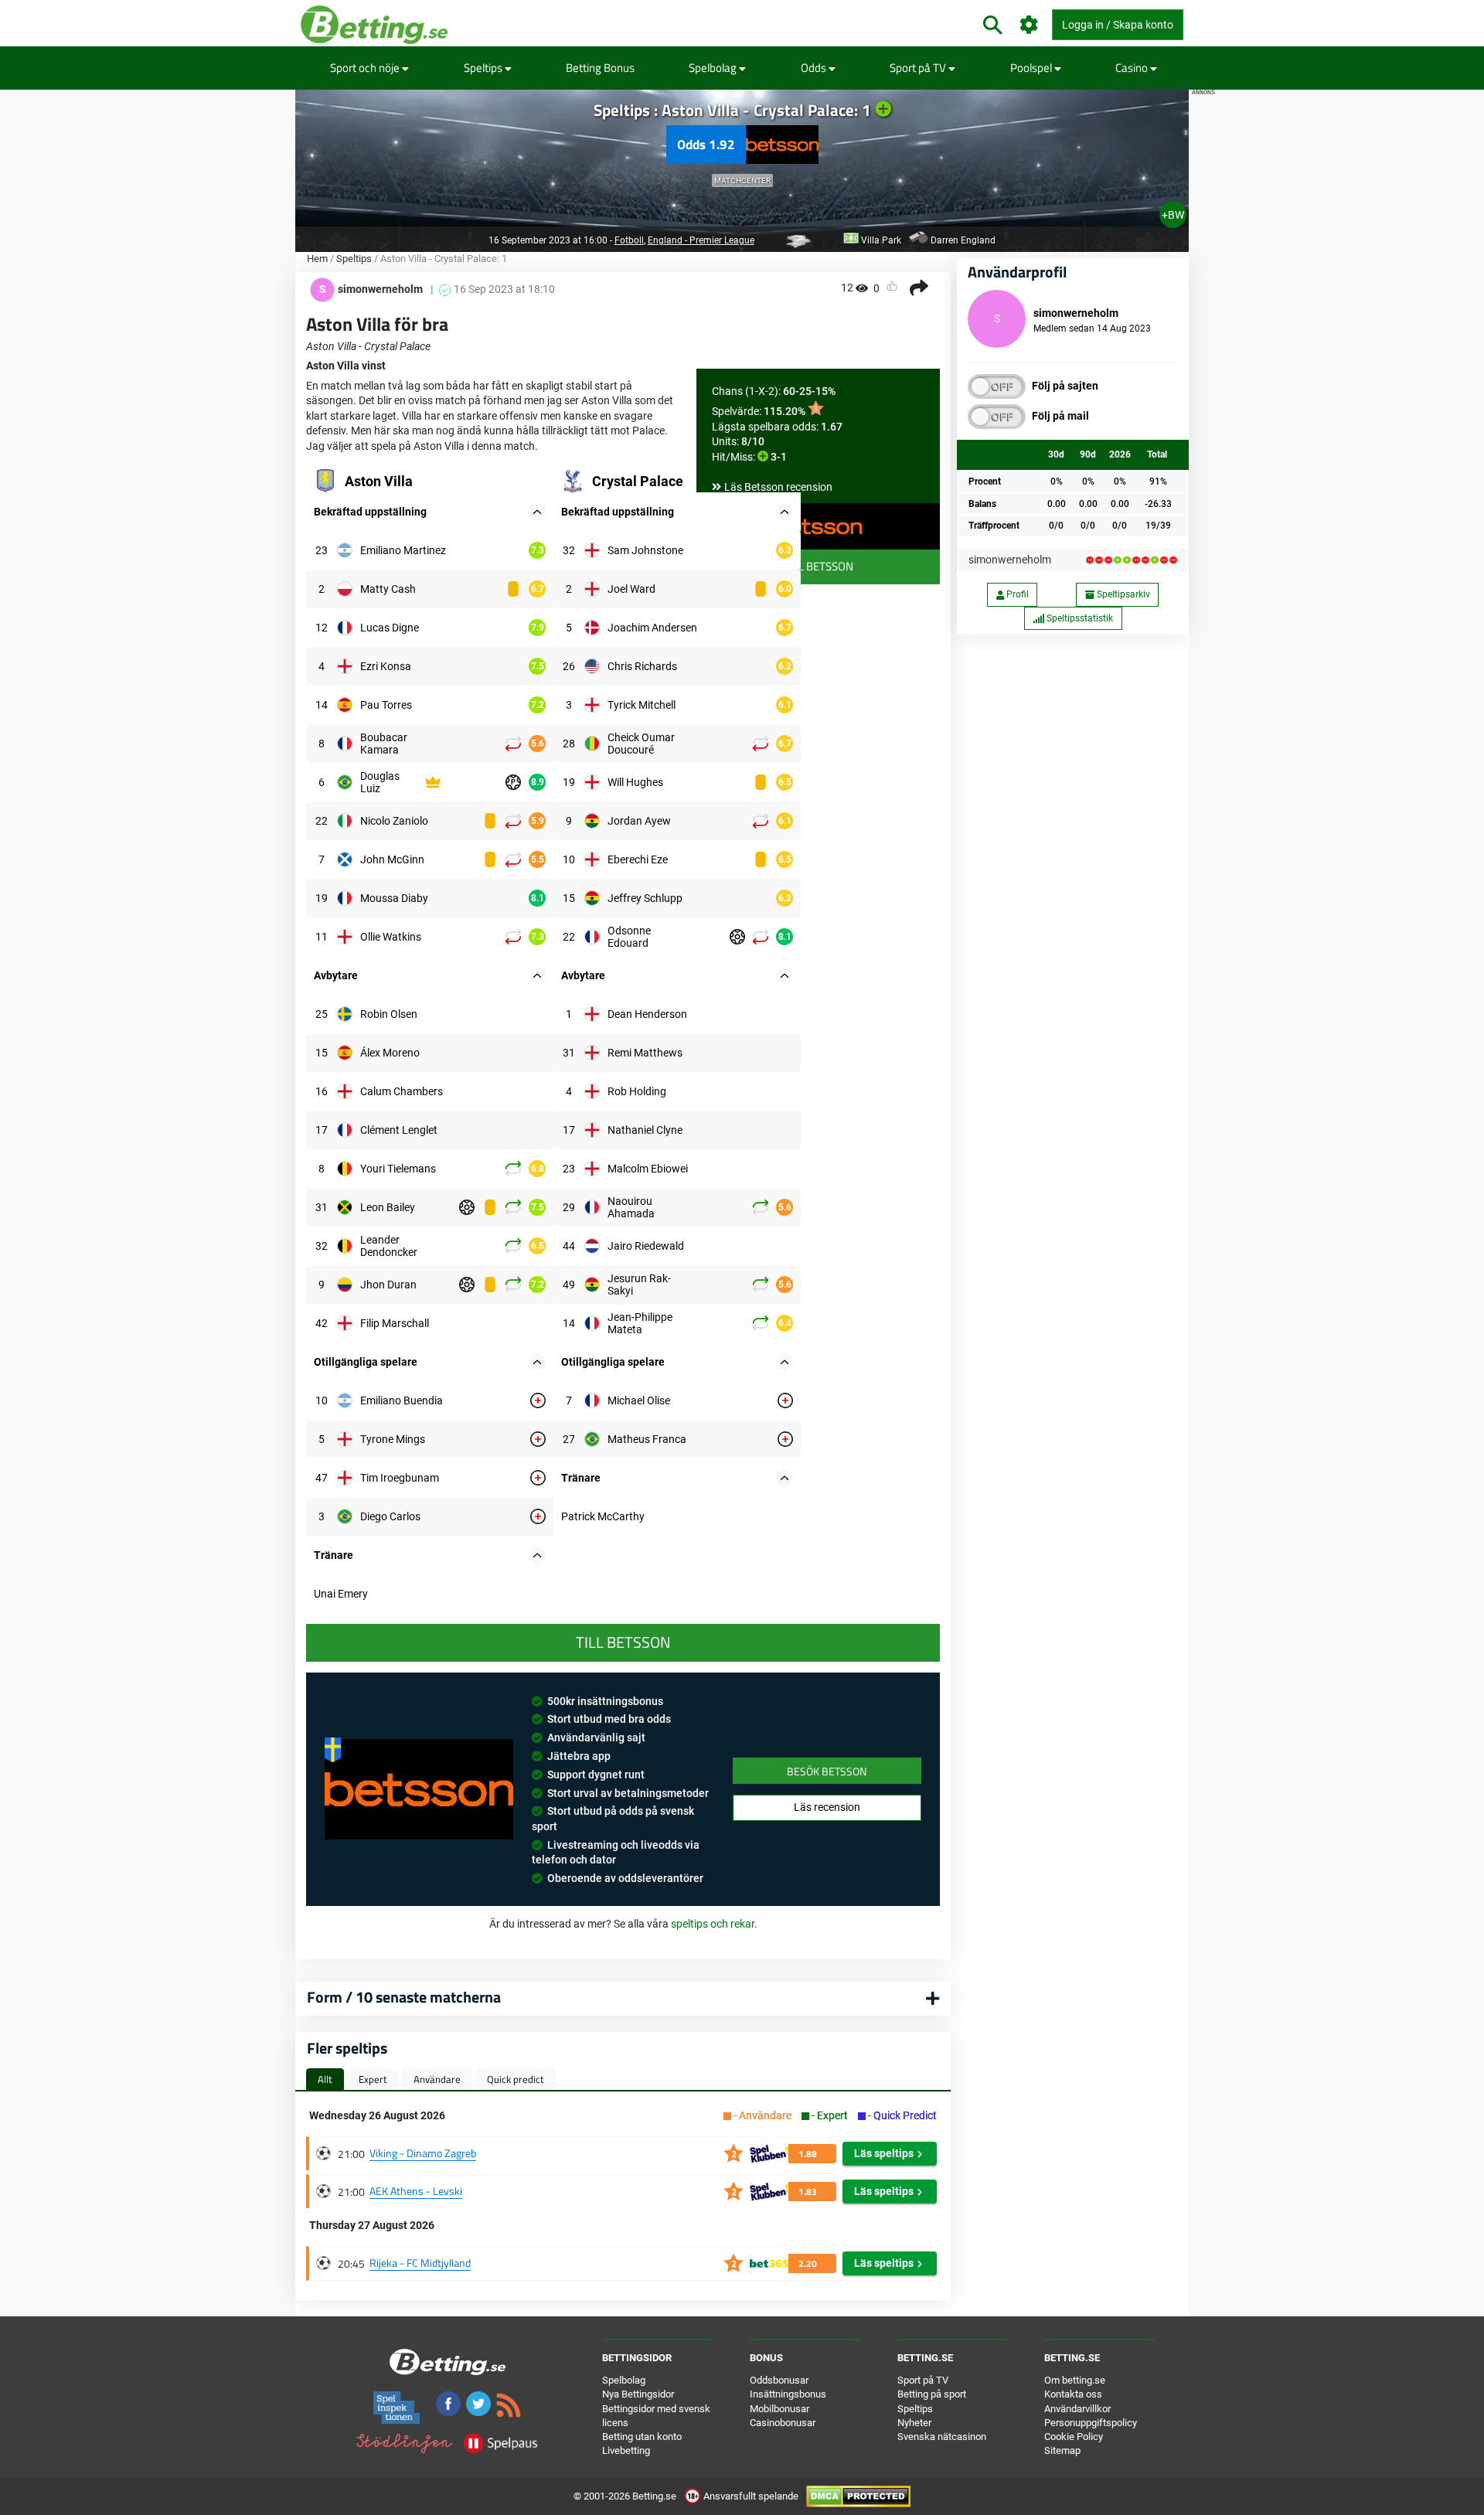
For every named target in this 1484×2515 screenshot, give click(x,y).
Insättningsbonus (788, 2394)
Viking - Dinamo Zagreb (423, 2153)
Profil (1016, 594)
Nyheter (914, 2423)
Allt (325, 2079)
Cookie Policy (1074, 2437)
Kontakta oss (1073, 2394)
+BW (1173, 215)
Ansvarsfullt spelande (751, 2496)
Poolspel (1032, 68)
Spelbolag (714, 68)
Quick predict (516, 2079)
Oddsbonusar (779, 2380)
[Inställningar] (1029, 25)
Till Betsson (819, 566)
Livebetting (626, 2450)
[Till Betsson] (818, 526)
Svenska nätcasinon (942, 2437)
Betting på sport (932, 2394)
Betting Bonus (600, 68)
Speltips (484, 68)
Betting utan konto (642, 2437)
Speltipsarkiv (1122, 594)
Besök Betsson (827, 1771)
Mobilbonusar (779, 2409)
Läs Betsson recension (778, 487)
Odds (815, 68)
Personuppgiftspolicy (1091, 2423)
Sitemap (1062, 2450)
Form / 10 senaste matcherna (404, 1997)
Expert (373, 2079)
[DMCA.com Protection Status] (858, 2496)
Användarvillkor (1077, 2409)
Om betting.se (1075, 2380)
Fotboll (629, 240)
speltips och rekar (713, 1924)
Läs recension (827, 1807)
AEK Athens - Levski (416, 2191)
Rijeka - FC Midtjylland (420, 2263)
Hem (317, 259)
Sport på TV (919, 68)
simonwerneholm (1010, 560)
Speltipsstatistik (1079, 618)
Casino (1133, 68)
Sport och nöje (366, 68)
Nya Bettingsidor (638, 2394)
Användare (437, 2079)
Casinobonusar (783, 2423)
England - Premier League (701, 240)
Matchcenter (742, 180)
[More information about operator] (419, 1789)
